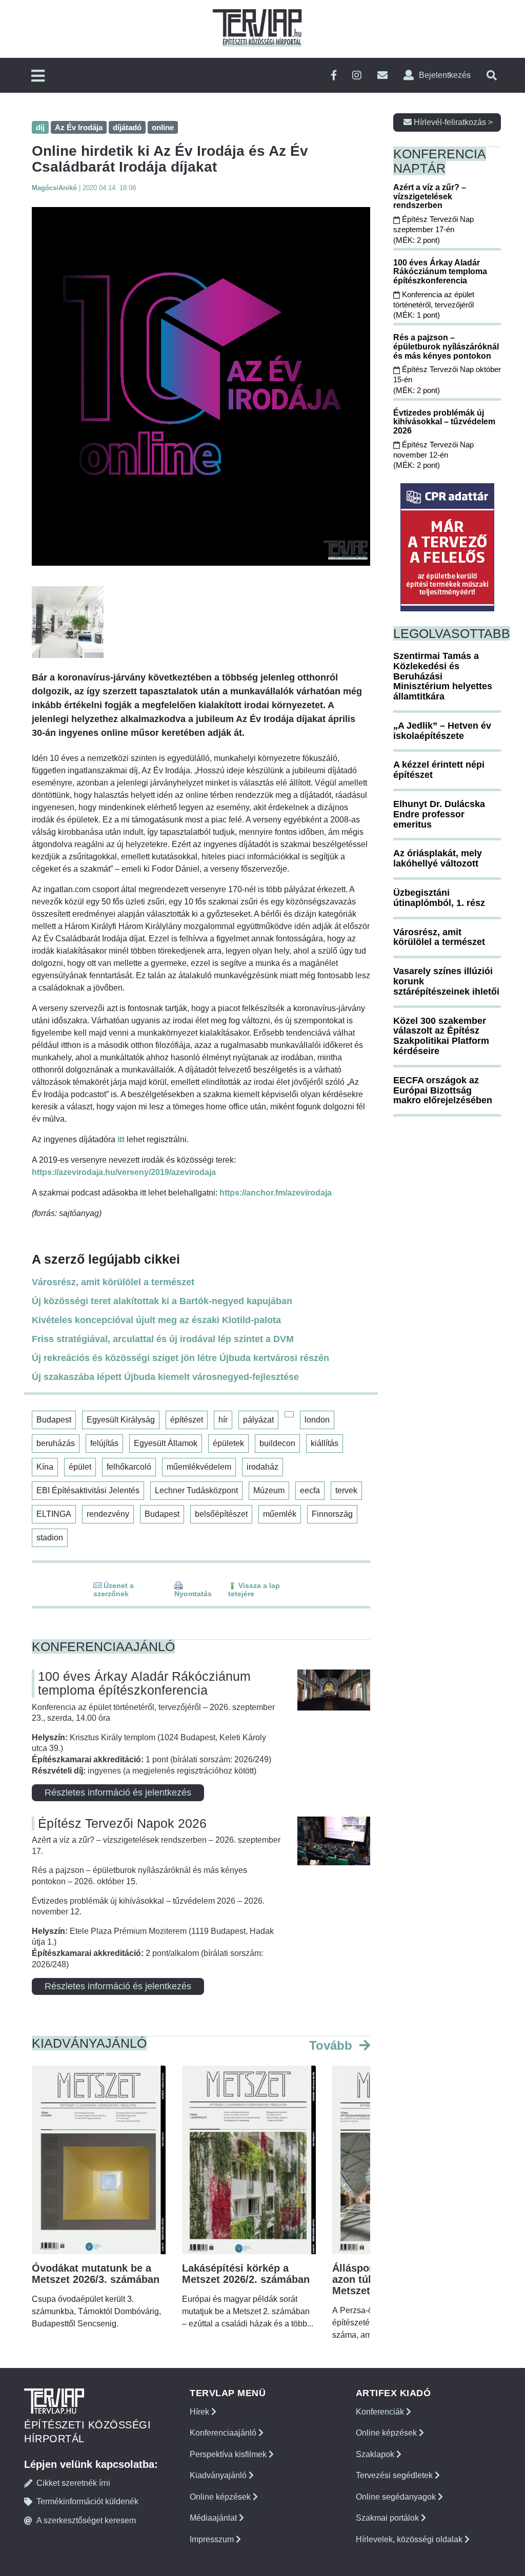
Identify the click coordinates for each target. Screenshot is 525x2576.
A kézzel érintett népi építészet (439, 770)
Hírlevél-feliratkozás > (452, 122)
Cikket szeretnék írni (73, 2483)
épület (80, 1467)
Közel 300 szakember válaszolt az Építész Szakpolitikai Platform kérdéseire (441, 1036)
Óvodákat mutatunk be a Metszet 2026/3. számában (96, 2274)
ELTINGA (54, 1514)
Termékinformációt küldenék (87, 2501)
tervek (346, 1490)
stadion (50, 1538)
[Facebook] (334, 76)
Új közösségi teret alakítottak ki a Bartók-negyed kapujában (162, 1301)
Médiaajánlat (214, 2518)
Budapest (54, 1420)
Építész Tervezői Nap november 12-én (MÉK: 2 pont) (433, 455)
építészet (187, 1420)
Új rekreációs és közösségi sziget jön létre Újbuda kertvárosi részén (180, 1358)
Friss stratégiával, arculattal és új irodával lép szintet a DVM (163, 1339)
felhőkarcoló (129, 1467)
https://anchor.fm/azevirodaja (276, 1193)
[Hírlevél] (382, 76)
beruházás (56, 1443)
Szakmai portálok (388, 2518)
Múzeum (269, 1490)
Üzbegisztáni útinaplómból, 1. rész (439, 898)
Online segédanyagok (397, 2497)
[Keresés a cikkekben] (492, 76)
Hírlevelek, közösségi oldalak (410, 2539)
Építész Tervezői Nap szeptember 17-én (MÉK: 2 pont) (433, 230)
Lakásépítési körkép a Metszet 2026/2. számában (246, 2274)
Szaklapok (376, 2454)
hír (223, 1420)
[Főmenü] (38, 77)
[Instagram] (357, 76)
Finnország (332, 1514)
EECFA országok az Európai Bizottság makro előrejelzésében (443, 1090)
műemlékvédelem (199, 1467)
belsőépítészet (221, 1514)
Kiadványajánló (219, 2475)
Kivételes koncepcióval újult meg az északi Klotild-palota (156, 1320)
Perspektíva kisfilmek (229, 2454)
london (317, 1420)
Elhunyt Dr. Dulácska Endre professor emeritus (439, 814)
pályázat (258, 1420)
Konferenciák (381, 2412)
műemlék (280, 1514)
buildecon (277, 1443)
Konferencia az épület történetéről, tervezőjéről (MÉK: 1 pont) (434, 305)
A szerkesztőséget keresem (86, 2520)
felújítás (104, 1443)
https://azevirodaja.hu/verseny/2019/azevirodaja (124, 1172)
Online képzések (221, 2497)
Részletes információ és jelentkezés (118, 1792)
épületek (228, 1443)
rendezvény (108, 1514)
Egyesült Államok (166, 1443)
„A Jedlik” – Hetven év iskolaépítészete (442, 731)
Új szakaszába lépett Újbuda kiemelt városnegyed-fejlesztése (165, 1377)
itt (121, 1139)
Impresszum (213, 2539)
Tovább (332, 2045)
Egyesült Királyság (121, 1420)
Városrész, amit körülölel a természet (113, 1282)
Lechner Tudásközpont (196, 1490)
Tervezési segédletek (395, 2475)
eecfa (310, 1490)
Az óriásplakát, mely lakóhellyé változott (438, 858)
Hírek (200, 2412)
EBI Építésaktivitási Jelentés (88, 1490)
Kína (45, 1467)
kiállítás (325, 1443)
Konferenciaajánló (224, 2433)
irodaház (262, 1467)
